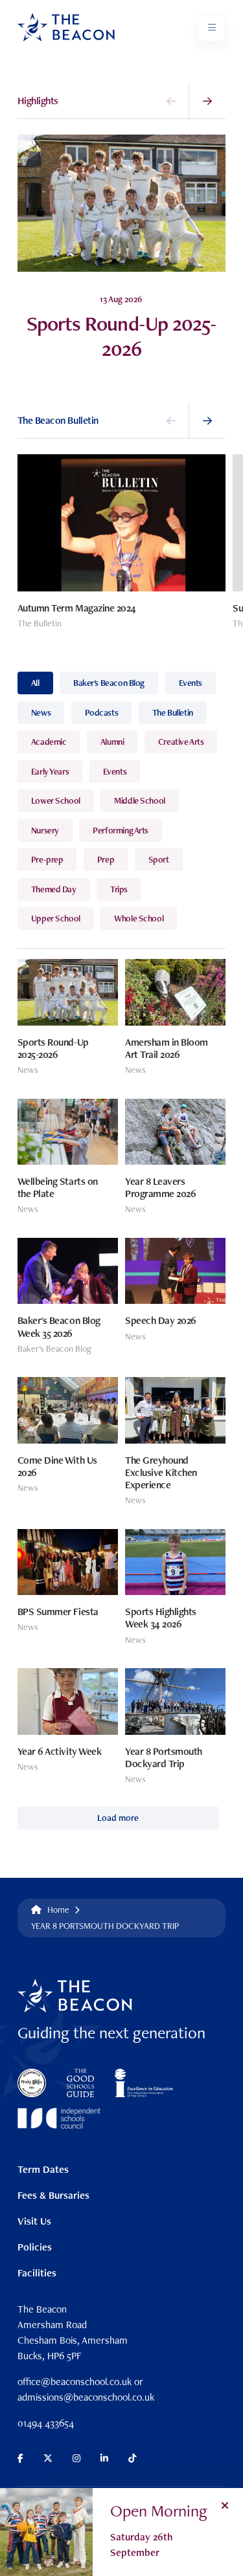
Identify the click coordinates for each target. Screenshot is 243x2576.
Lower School (56, 800)
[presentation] (171, 101)
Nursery (45, 830)
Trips (119, 889)
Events (191, 683)
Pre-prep (47, 859)
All (35, 683)
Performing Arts (121, 830)
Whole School (139, 918)
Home (58, 1910)
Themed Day (54, 889)
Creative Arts (181, 742)
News (41, 712)
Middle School (140, 800)
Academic (49, 742)
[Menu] (212, 28)
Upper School (56, 918)
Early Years (50, 771)
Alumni (112, 742)
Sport (159, 859)
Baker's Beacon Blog (109, 683)
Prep (106, 859)
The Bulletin (173, 712)
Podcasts (102, 712)
